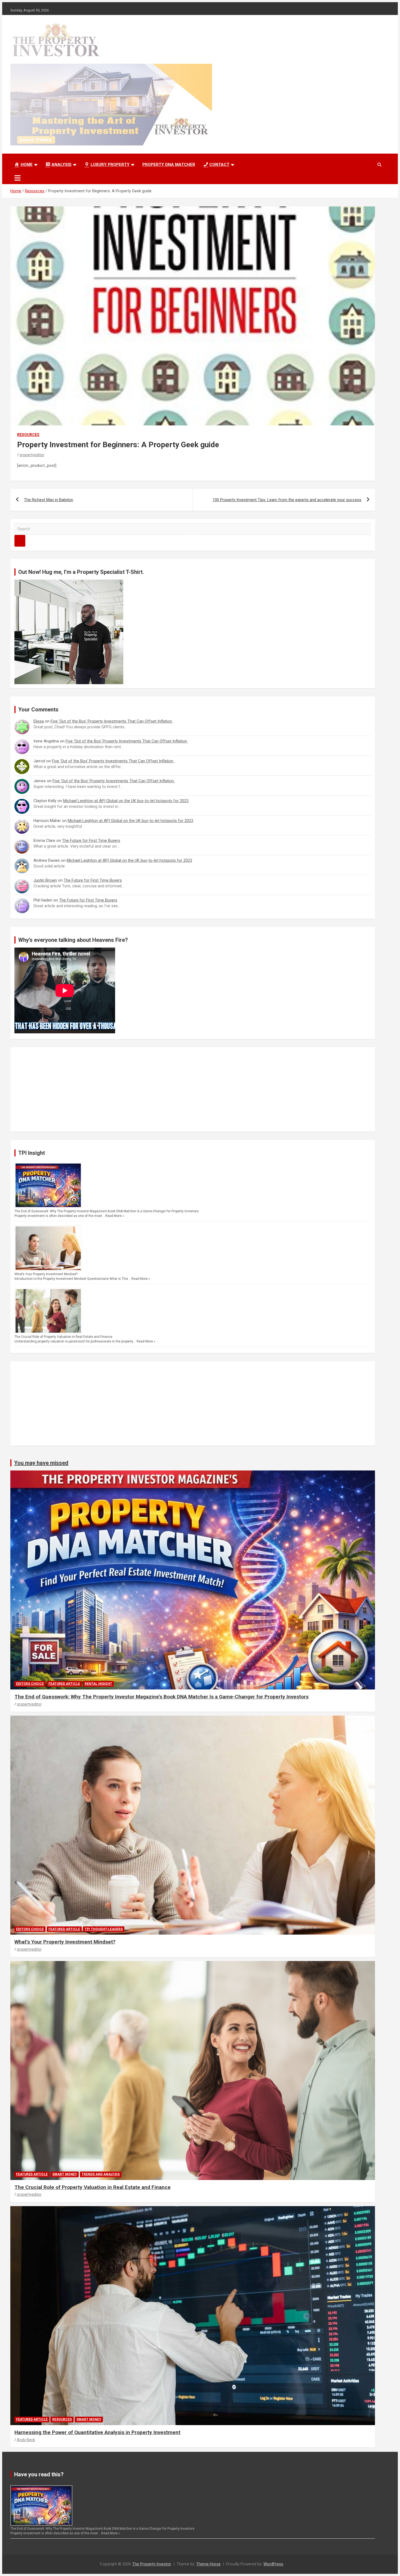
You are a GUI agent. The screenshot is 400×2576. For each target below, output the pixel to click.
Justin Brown (45, 880)
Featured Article (64, 1684)
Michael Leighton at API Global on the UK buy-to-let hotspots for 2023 (126, 801)
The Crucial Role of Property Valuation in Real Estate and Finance (63, 1337)
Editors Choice (30, 1684)
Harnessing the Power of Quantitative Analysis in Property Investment (97, 2432)
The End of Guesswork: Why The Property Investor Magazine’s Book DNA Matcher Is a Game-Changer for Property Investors (107, 1211)
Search (20, 541)
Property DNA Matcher (169, 165)
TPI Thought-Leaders (104, 1929)
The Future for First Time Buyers (91, 841)
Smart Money (65, 2174)
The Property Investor (152, 2564)
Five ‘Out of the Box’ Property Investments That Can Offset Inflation (112, 721)
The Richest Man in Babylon (49, 500)
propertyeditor (32, 455)
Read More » (115, 1216)
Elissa (39, 721)
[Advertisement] (178, 1089)
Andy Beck (26, 2440)
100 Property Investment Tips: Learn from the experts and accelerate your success (287, 500)
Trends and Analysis (101, 2174)
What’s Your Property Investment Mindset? (46, 1274)
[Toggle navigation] (18, 178)
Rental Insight (98, 1684)
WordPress (273, 2564)
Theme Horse (208, 2564)
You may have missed (41, 1463)
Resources (28, 435)
